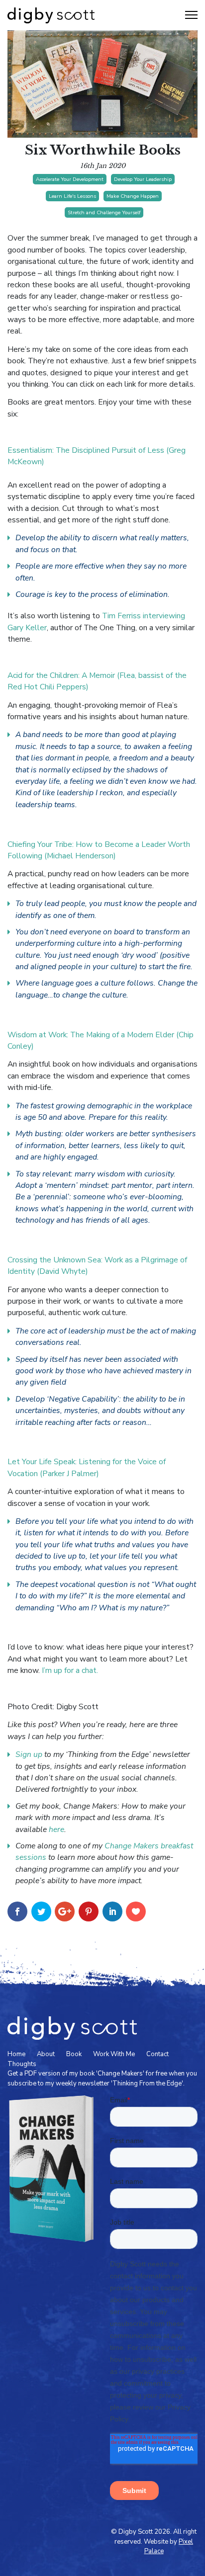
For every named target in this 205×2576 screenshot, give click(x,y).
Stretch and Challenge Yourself (104, 212)
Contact (157, 2054)
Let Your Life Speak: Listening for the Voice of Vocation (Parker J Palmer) (87, 1467)
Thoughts (22, 2064)
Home (16, 2054)
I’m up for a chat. (70, 1670)
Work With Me (114, 2054)
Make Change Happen (133, 196)
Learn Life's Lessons (72, 196)
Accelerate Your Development (70, 179)
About (46, 2054)
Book (74, 2054)
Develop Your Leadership (143, 179)
